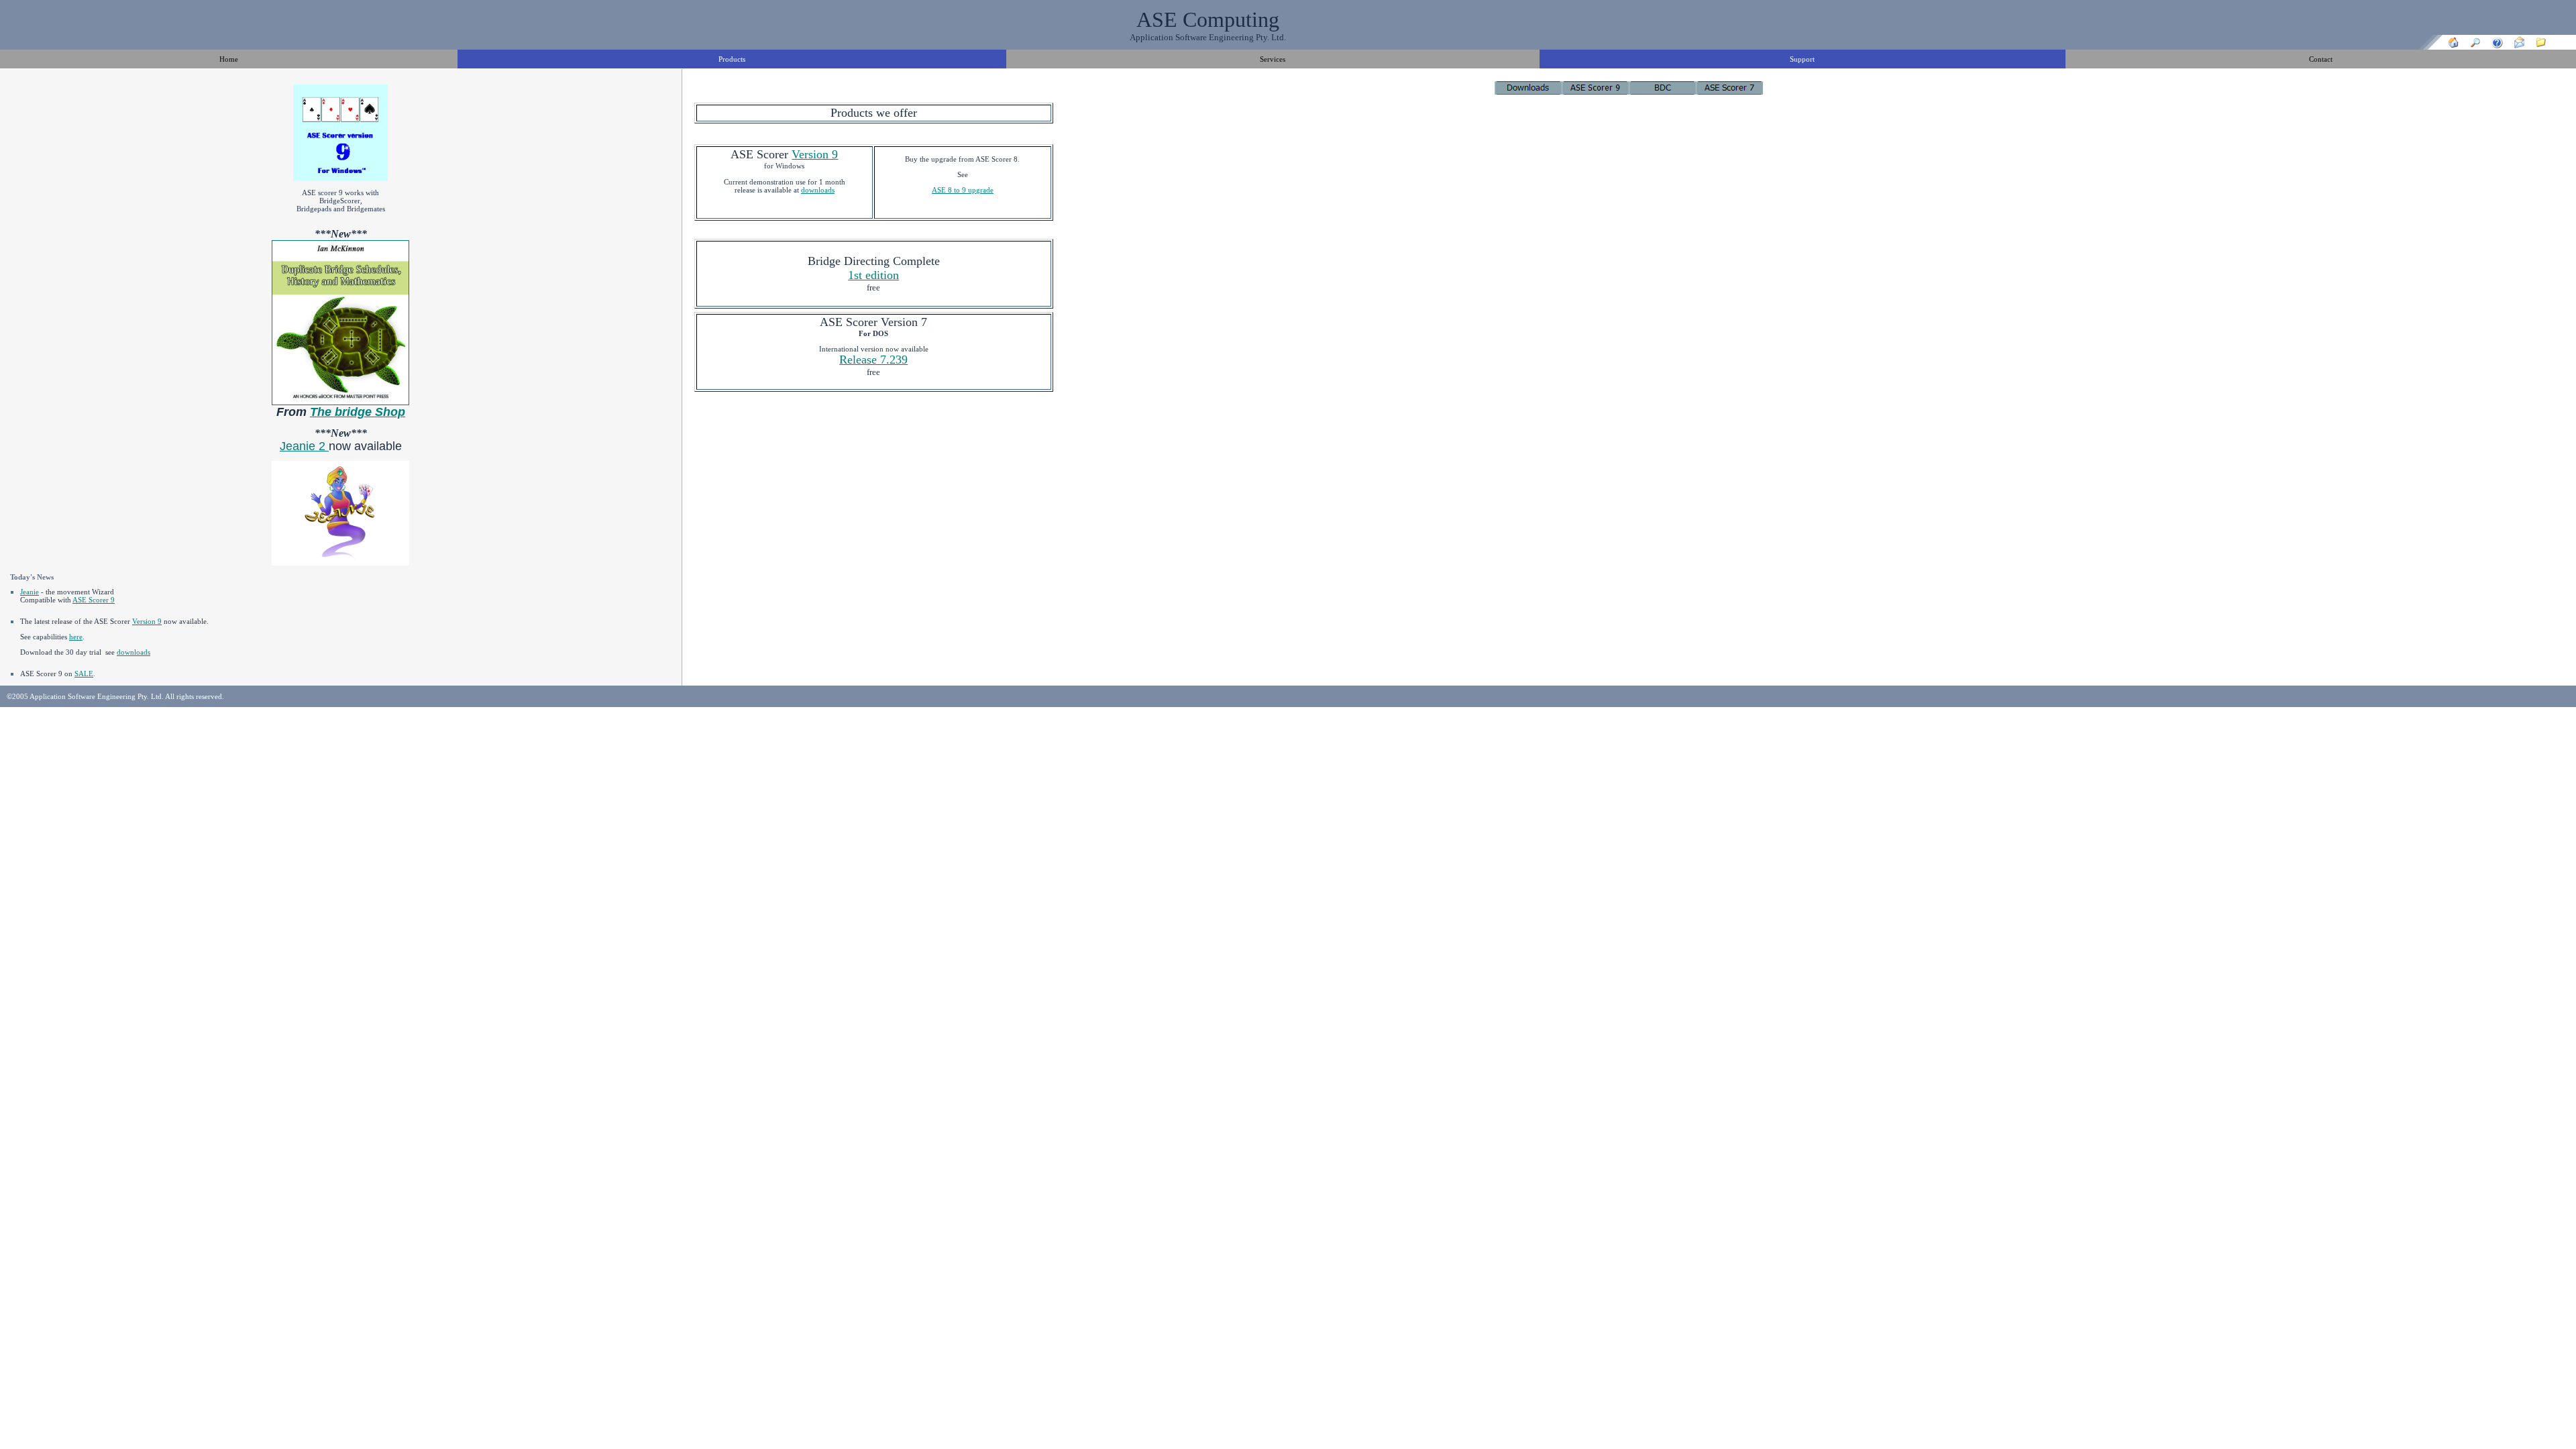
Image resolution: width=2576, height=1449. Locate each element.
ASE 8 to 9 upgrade (963, 190)
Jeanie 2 (304, 446)
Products (732, 59)
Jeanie (30, 592)
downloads (133, 652)
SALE (84, 674)
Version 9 (147, 621)
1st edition (873, 275)
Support (1802, 59)
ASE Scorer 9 (94, 600)
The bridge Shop (358, 412)
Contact (2321, 59)
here (76, 637)
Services (1273, 59)
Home (229, 59)
